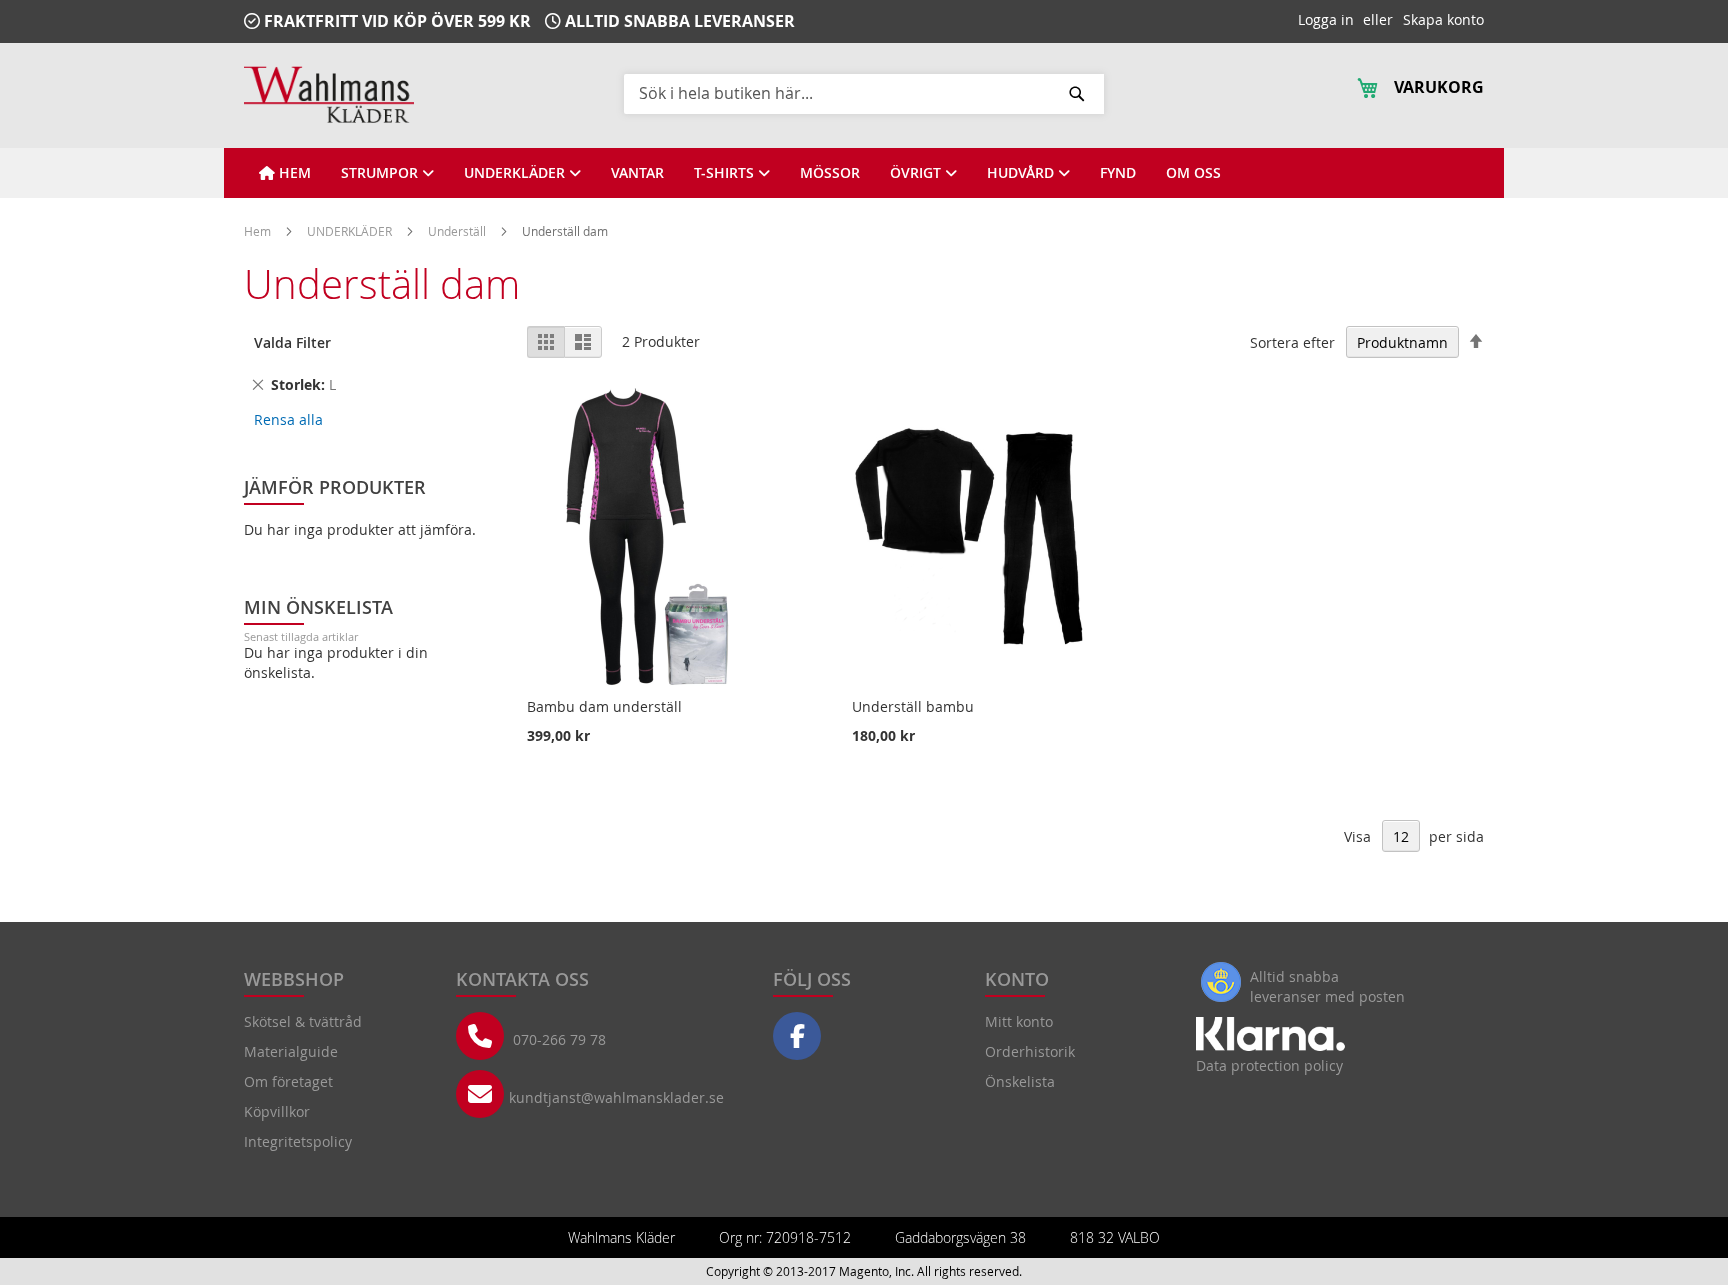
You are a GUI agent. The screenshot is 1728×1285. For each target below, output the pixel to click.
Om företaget (288, 1081)
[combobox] (864, 93)
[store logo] (329, 94)
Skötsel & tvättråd (303, 1021)
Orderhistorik (1030, 1051)
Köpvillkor (277, 1111)
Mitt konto (1019, 1021)
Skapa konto (1443, 19)
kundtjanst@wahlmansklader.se (616, 1097)
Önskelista (1020, 1081)
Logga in (1326, 19)
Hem (259, 231)
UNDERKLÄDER (351, 231)
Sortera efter (1292, 342)
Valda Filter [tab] (292, 342)
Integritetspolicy (298, 1141)
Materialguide (291, 1051)
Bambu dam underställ (604, 706)
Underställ (458, 231)
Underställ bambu (913, 706)
